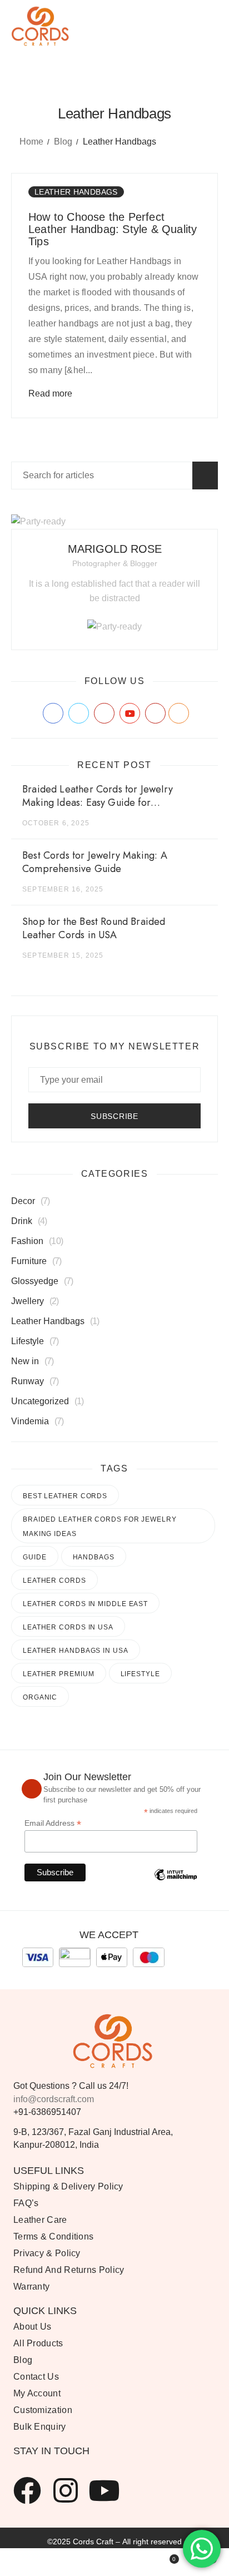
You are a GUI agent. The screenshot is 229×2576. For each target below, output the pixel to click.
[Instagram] (66, 2490)
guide (35, 1557)
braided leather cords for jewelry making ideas (100, 1527)
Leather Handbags (76, 192)
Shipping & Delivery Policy (68, 2186)
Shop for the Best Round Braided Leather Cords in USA (94, 928)
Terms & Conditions (53, 2236)
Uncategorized (40, 1401)
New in (25, 1361)
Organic (40, 1697)
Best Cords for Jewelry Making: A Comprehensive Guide (95, 862)
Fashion (27, 1241)
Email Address (53, 1823)
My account (37, 2393)
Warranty (31, 2287)
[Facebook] (27, 2490)
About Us (32, 2327)
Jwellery (28, 1301)
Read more (50, 393)
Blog (63, 142)
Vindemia (30, 1421)
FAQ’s (26, 2203)
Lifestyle (28, 1341)
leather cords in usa (68, 1627)
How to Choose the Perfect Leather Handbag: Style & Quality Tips (113, 229)
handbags (94, 1557)
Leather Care (40, 2220)
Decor (23, 1201)
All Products (38, 2343)
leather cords (54, 1581)
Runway (28, 1381)
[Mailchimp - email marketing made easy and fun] (176, 1883)
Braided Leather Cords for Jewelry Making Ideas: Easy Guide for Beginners (98, 802)
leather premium (59, 1674)
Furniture (29, 1261)
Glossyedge (35, 1281)
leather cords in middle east (85, 1604)
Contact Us (36, 2377)
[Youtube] (104, 2490)
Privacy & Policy (47, 2253)
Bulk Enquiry (40, 2427)
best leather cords (65, 1496)
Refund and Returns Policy (69, 2270)
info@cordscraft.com (54, 2099)
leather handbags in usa (76, 1651)
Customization (43, 2410)
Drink (22, 1221)
